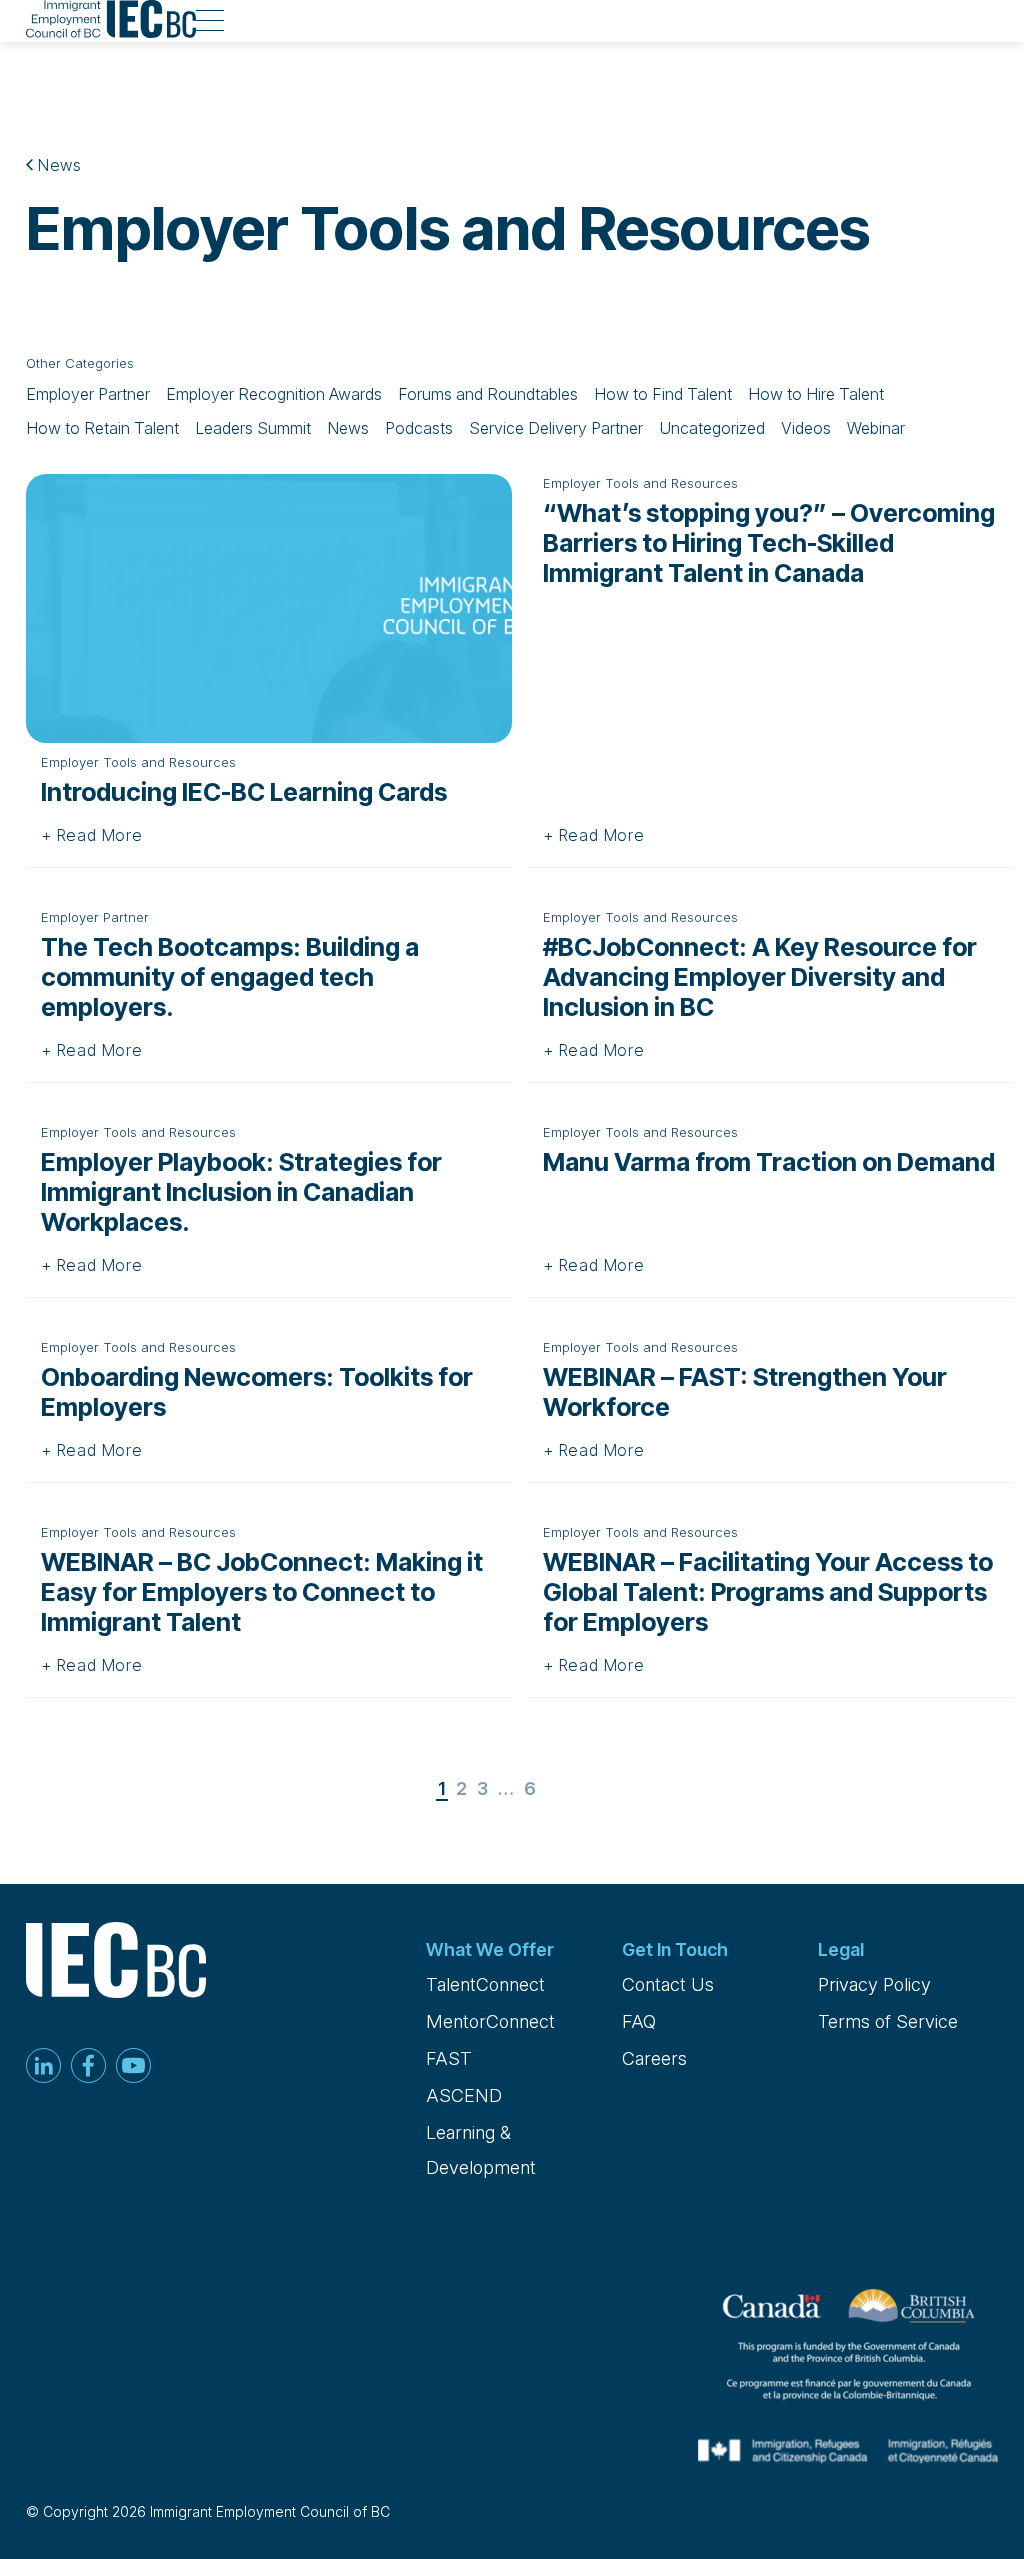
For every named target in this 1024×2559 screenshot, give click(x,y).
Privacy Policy (874, 1984)
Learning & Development (481, 2150)
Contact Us (668, 1984)
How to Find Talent (663, 394)
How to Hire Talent (816, 394)
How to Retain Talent (102, 428)
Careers (654, 2058)
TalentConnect (485, 1984)
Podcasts (419, 428)
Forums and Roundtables (488, 394)
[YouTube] (133, 2067)
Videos (806, 428)
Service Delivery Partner (556, 428)
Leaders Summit (253, 428)
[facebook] (88, 2067)
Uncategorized (712, 428)
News (57, 165)
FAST (449, 2058)
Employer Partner (88, 394)
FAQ (639, 2021)
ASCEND (464, 2095)
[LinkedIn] (43, 2067)
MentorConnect (490, 2021)
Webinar (876, 428)
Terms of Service (888, 2021)
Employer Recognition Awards (274, 394)
